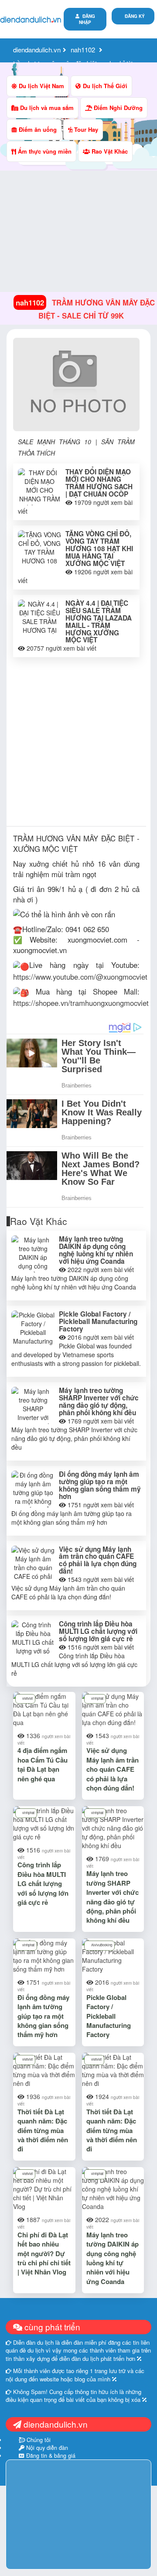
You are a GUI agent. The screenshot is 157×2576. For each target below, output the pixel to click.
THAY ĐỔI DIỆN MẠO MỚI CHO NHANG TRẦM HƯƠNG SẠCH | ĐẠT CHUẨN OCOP (99, 483)
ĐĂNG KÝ (135, 16)
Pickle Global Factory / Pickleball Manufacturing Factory (98, 1321)
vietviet (27, 1698)
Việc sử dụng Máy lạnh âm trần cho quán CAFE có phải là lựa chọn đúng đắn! (98, 1560)
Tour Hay (85, 129)
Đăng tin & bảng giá (50, 2456)
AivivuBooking (102, 1945)
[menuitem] (133, 16)
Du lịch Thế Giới (104, 86)
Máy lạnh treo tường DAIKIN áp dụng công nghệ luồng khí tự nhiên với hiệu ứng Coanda (96, 1250)
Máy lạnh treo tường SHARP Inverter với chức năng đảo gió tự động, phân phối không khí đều (99, 1401)
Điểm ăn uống (37, 129)
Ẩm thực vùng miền (44, 151)
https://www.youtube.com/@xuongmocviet (80, 977)
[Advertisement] (78, 744)
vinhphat (97, 1698)
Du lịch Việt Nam (41, 86)
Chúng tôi (38, 2440)
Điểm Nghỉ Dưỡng (117, 108)
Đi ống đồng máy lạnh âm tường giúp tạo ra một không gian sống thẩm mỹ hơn (100, 1485)
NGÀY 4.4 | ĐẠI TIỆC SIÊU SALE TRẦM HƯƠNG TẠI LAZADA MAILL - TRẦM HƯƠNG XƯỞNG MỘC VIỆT (99, 622)
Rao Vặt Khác (109, 151)
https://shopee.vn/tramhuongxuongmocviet (81, 1003)
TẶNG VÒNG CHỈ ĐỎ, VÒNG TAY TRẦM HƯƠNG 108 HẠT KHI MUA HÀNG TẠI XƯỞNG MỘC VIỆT (99, 549)
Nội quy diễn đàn (46, 2448)
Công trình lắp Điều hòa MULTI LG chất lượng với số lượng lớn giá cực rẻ (98, 1631)
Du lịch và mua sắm (46, 108)
